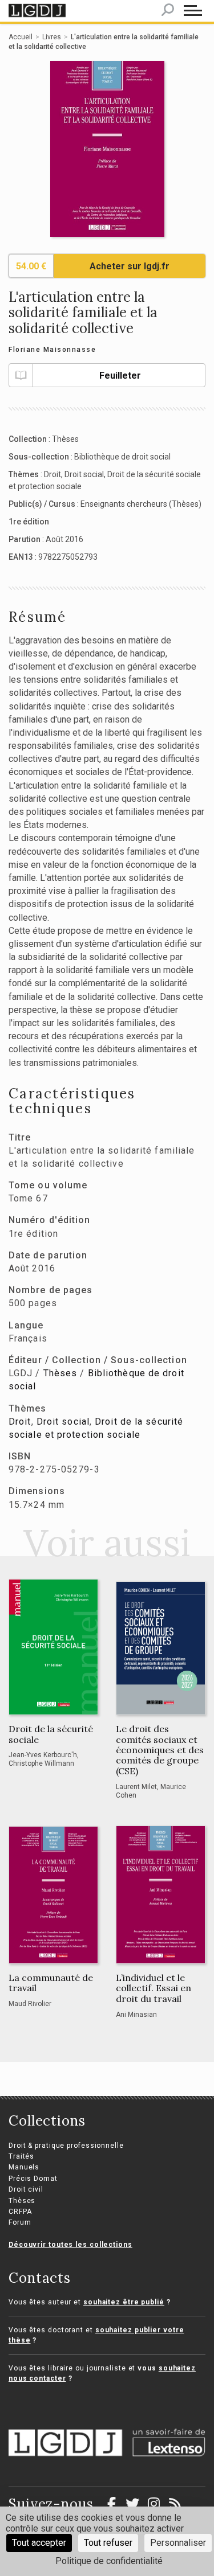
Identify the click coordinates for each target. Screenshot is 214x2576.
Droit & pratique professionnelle (66, 2146)
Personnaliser (178, 2543)
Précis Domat (33, 2179)
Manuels (24, 2167)
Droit (53, 474)
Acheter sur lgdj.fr (130, 266)
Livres (52, 37)
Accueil (21, 37)
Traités (21, 2156)
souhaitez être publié (124, 2302)
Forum (20, 2222)
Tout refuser (108, 2543)
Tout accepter (39, 2543)
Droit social (84, 474)
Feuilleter (120, 376)
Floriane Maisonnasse (52, 350)
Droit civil (26, 2189)
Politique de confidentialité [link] (109, 2561)
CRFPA (20, 2212)
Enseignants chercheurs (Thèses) (141, 504)
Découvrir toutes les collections (70, 2245)
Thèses (65, 439)
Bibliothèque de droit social (122, 457)
